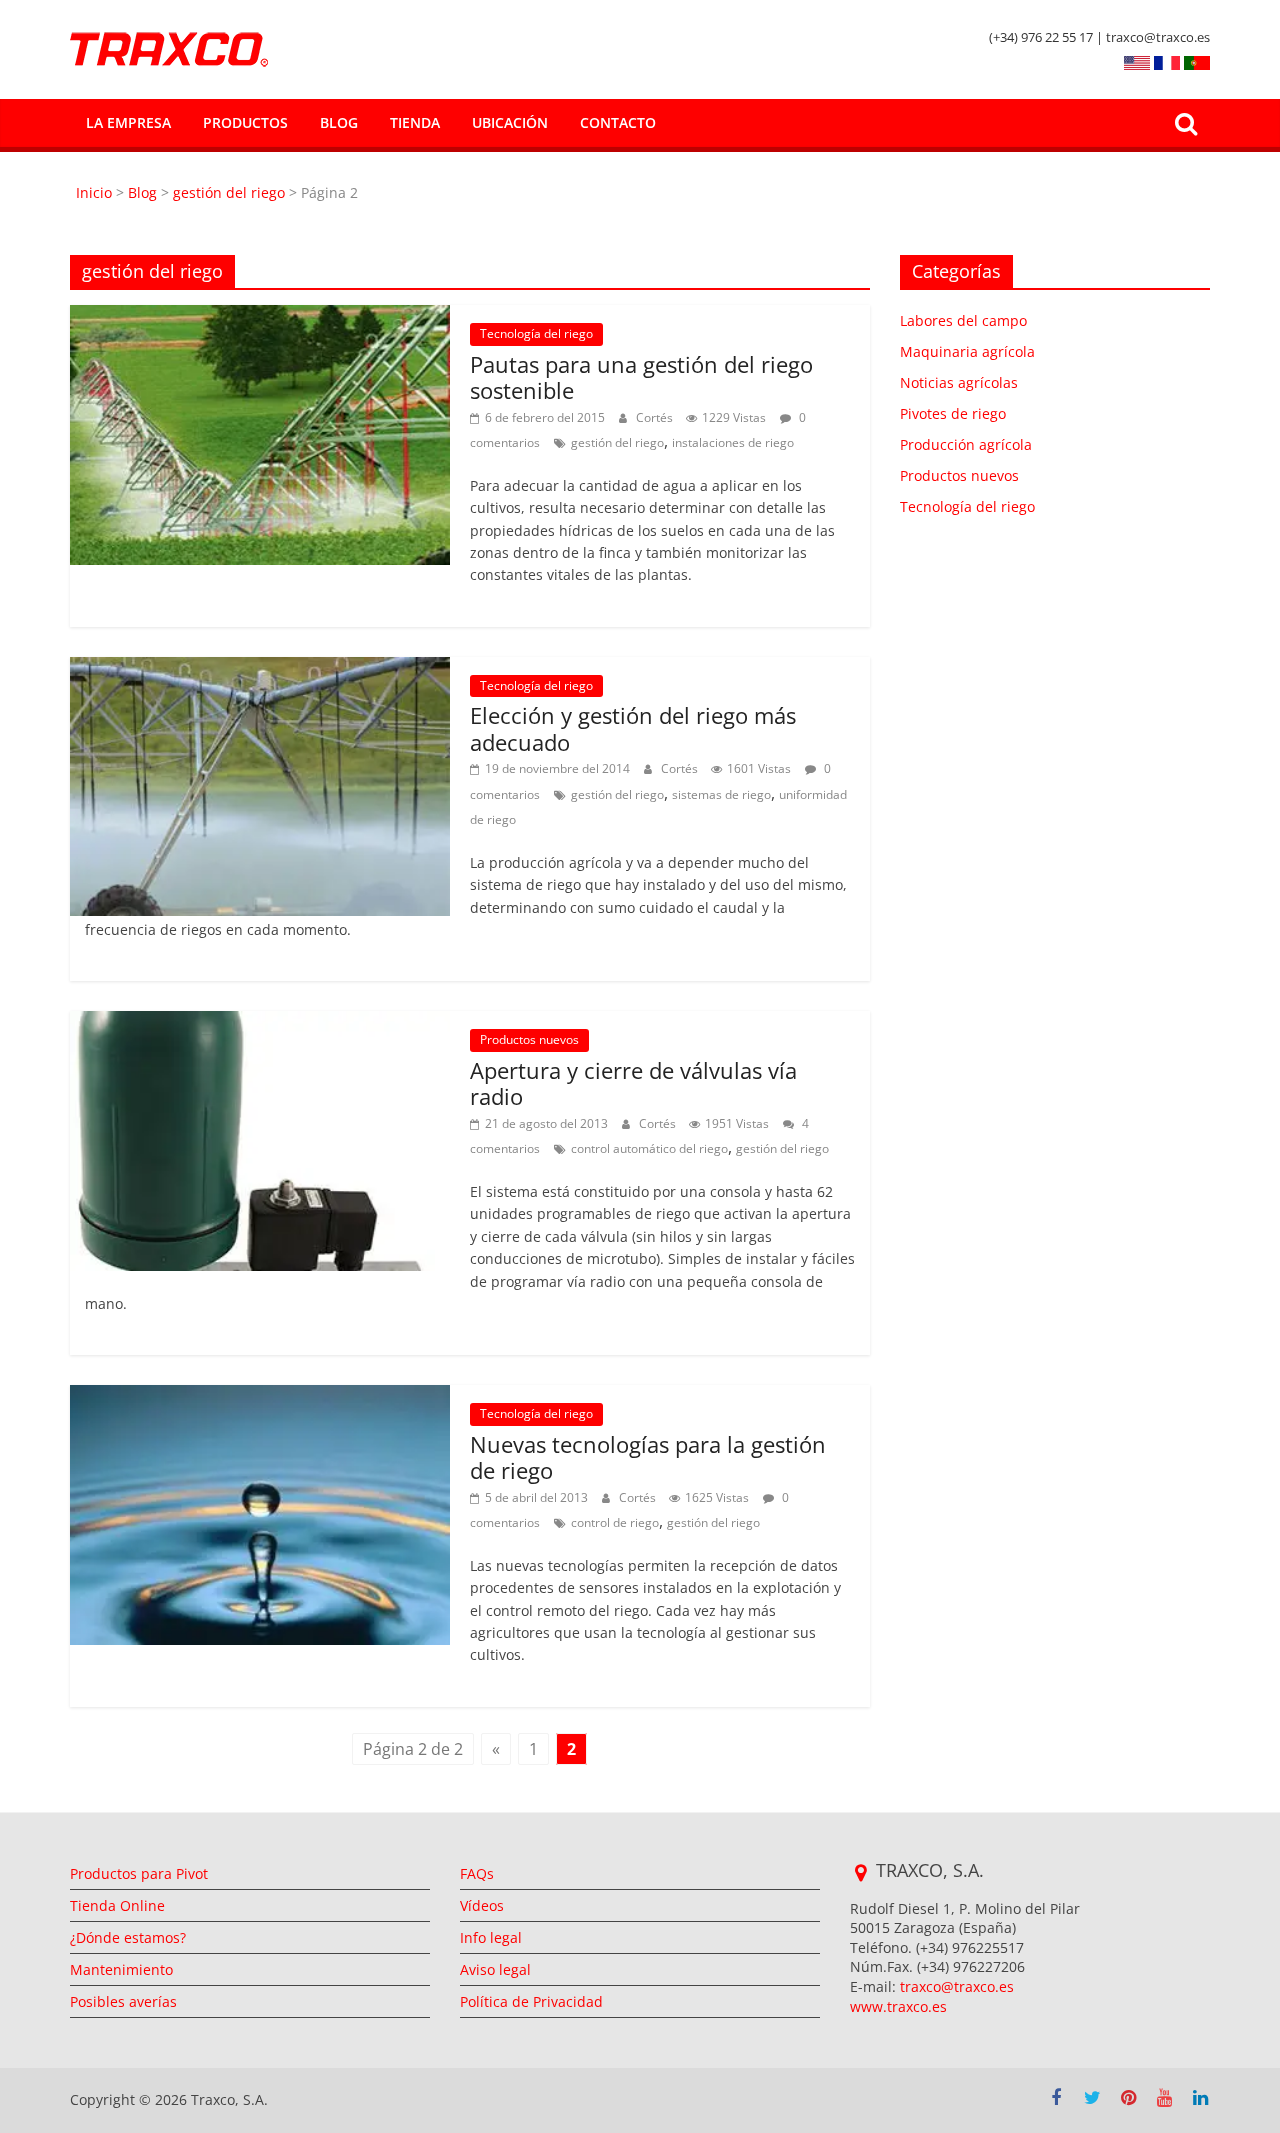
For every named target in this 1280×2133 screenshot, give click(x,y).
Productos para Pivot (139, 1873)
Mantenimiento (121, 1969)
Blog (339, 122)
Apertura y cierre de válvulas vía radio (633, 1083)
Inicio (96, 192)
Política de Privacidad (531, 2001)
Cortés (656, 417)
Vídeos (482, 1905)
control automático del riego (649, 1148)
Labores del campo (963, 320)
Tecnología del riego (536, 333)
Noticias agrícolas (959, 382)
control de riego (615, 1522)
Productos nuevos (529, 1039)
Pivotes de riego (953, 413)
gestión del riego (229, 192)
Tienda (415, 122)
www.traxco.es (898, 2006)
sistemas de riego (721, 794)
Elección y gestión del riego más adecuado (633, 728)
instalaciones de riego (733, 442)
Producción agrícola (966, 444)
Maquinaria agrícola (967, 351)
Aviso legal (495, 1969)
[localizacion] (860, 1873)
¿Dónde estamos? (128, 1937)
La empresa (128, 122)
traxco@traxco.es (957, 1986)
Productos (245, 122)
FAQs (477, 1873)
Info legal (491, 1937)
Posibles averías (123, 2001)
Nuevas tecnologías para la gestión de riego (648, 1457)
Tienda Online (117, 1905)
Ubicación (510, 122)
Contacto (618, 122)
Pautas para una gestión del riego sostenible (641, 377)
